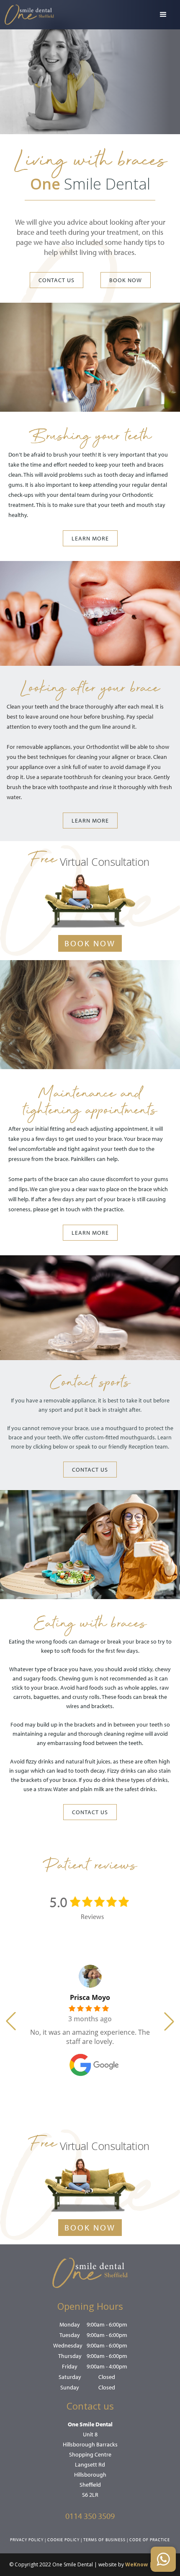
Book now (126, 280)
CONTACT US (57, 280)
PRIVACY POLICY (27, 2540)
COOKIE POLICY (63, 2540)
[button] (163, 15)
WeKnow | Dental (148, 2564)
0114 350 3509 (90, 2516)
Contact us (90, 1470)
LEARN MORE (90, 538)
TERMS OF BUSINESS (104, 2540)
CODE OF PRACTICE (150, 2540)
